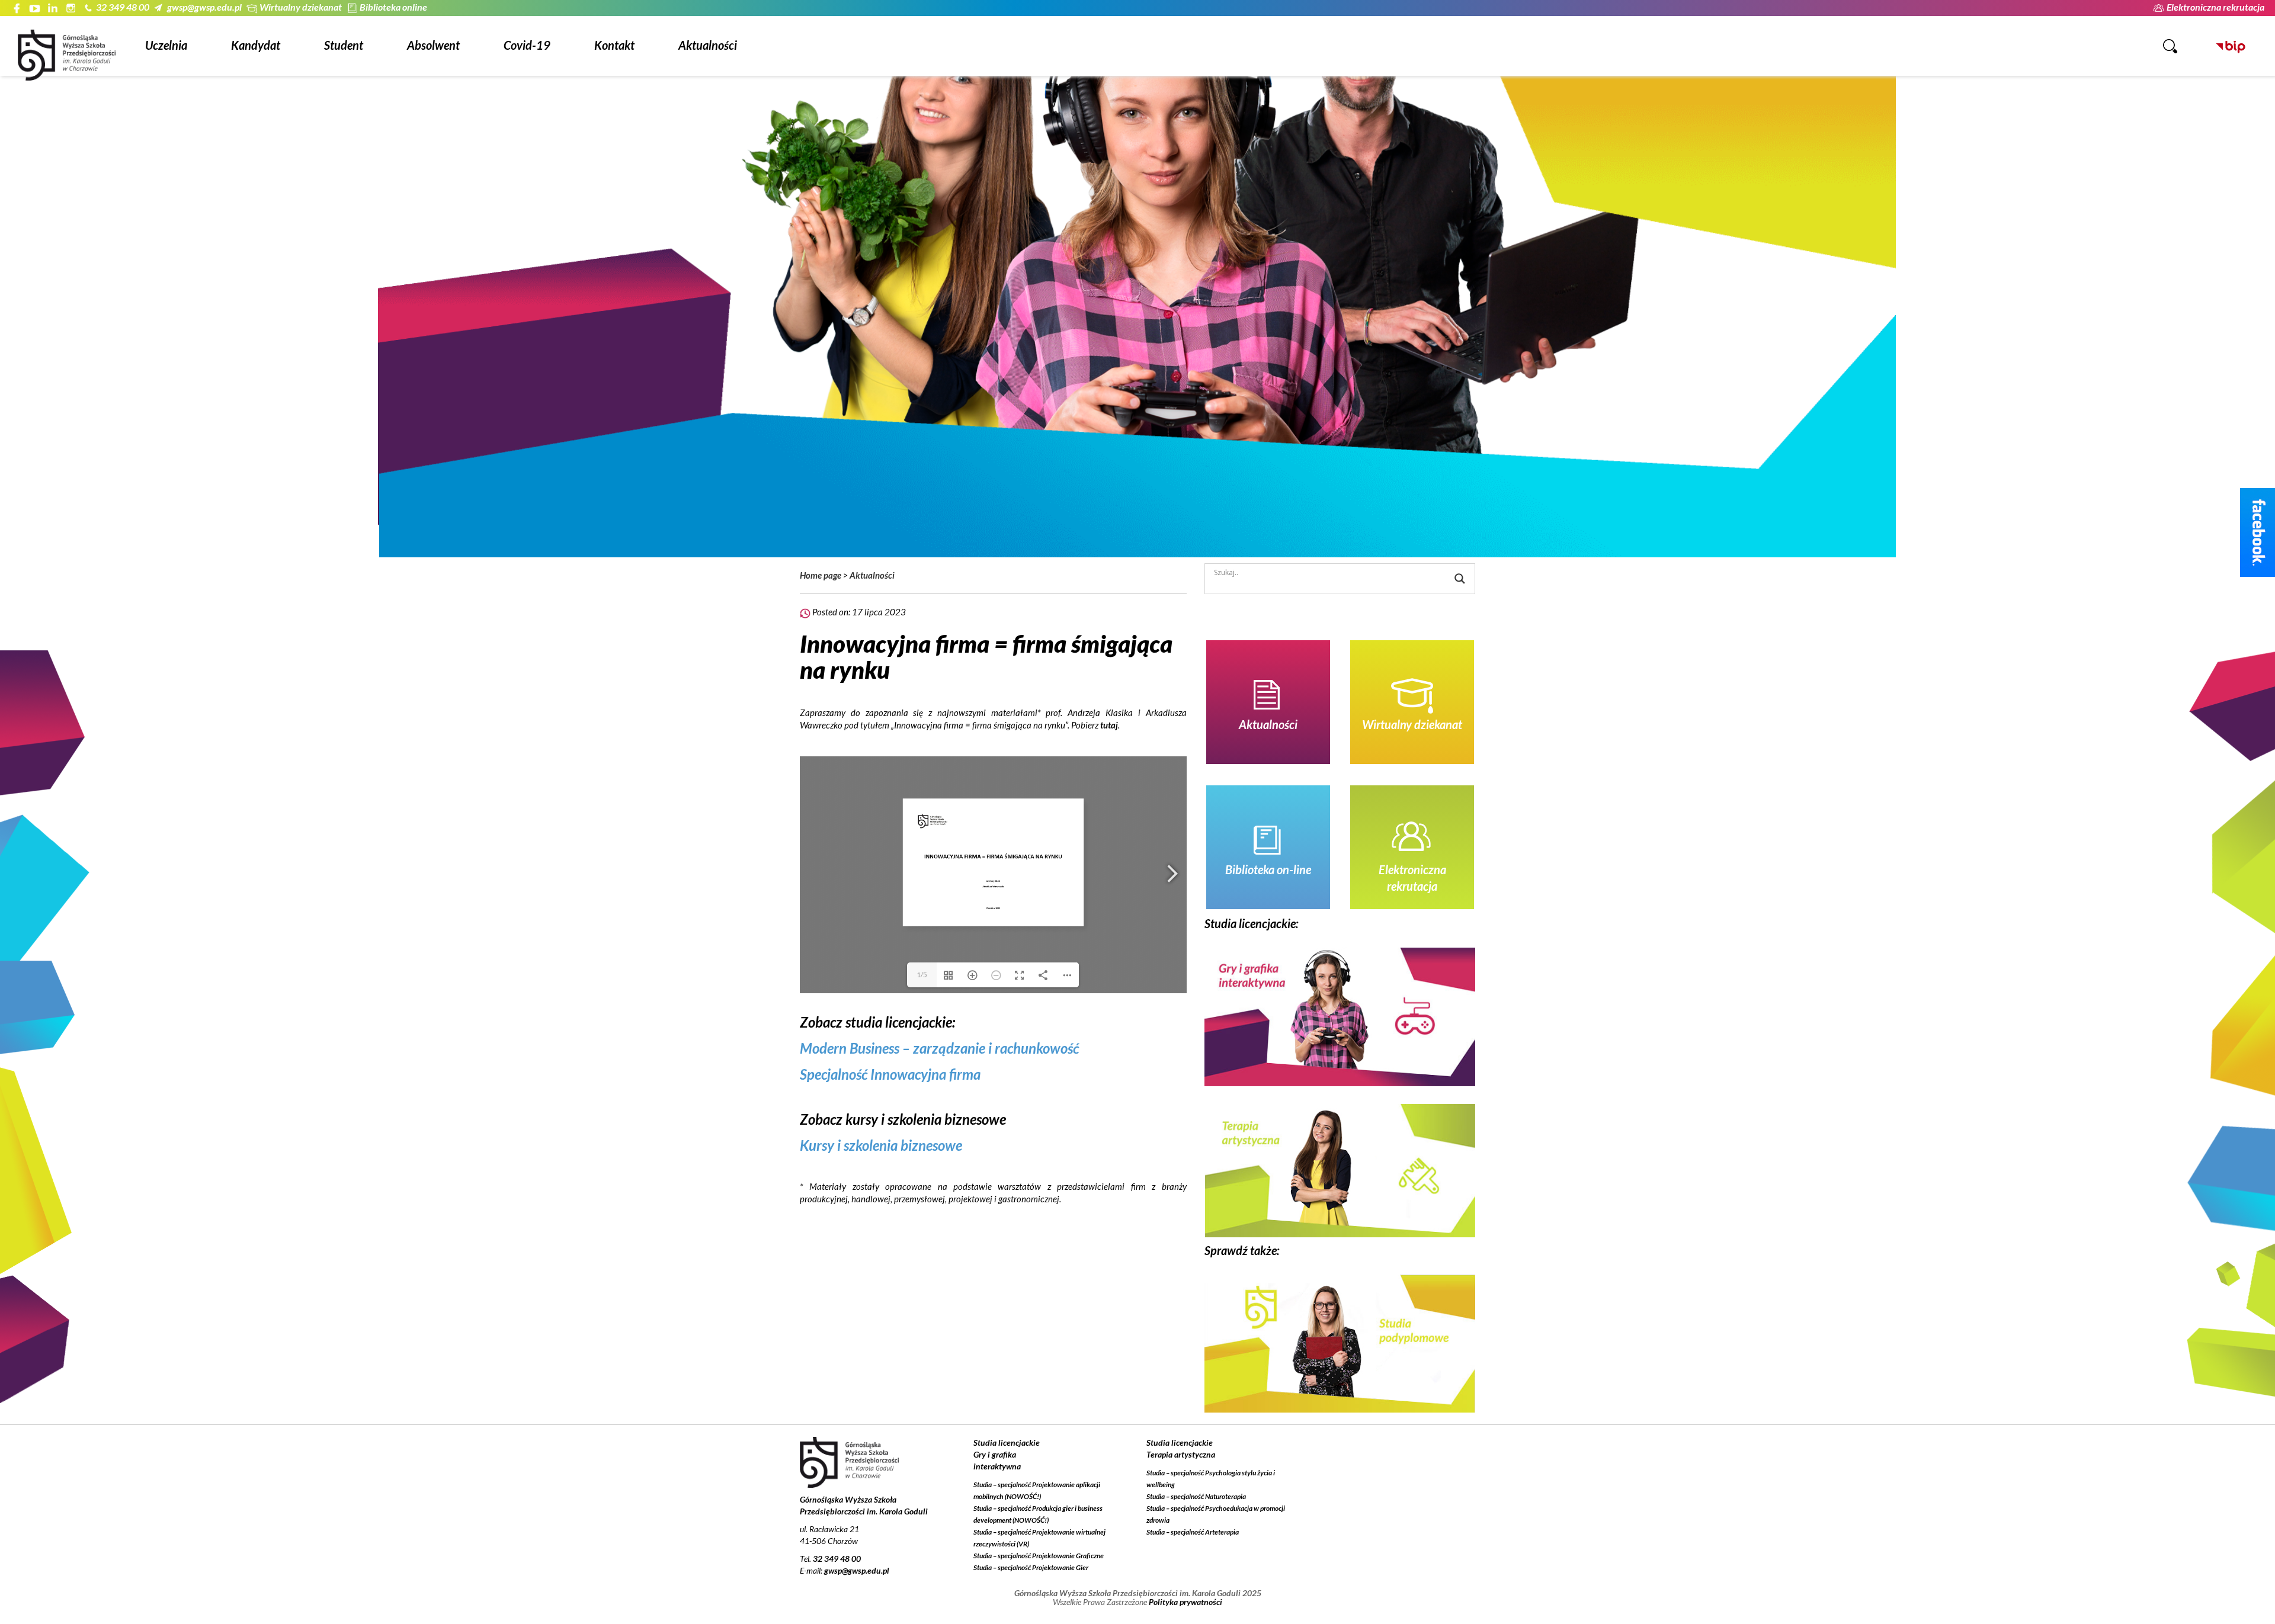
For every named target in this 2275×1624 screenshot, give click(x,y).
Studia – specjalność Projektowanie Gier (1031, 1567)
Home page (821, 575)
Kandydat (256, 45)
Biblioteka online (393, 7)
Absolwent (433, 45)
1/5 (922, 975)
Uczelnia (166, 45)
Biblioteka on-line (1268, 869)
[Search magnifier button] (1460, 579)
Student (344, 45)
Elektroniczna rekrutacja (2215, 7)
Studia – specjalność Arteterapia (1193, 1532)
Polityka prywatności (1185, 1602)
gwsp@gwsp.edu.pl (204, 7)
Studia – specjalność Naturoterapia (1196, 1496)
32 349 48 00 (123, 7)
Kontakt (614, 45)
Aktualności (708, 45)
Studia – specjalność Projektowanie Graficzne (1039, 1556)
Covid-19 (527, 45)
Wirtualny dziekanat (301, 7)
